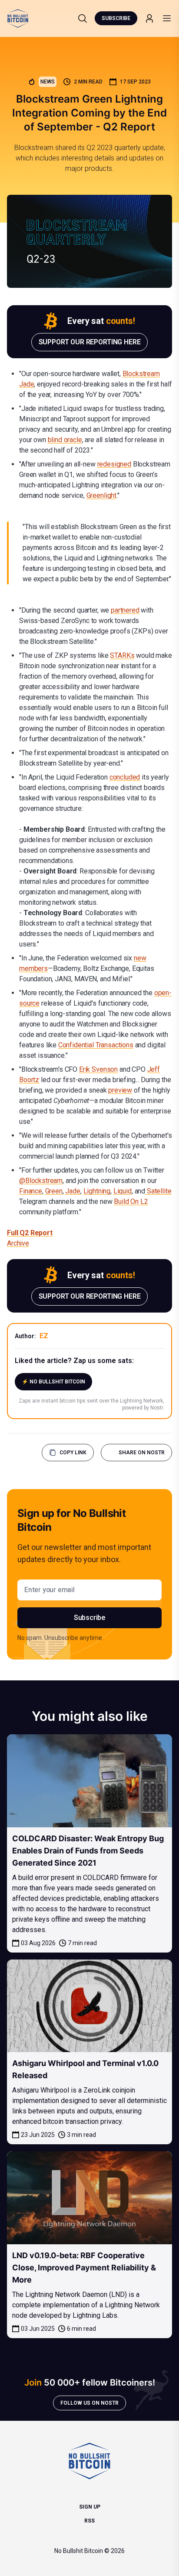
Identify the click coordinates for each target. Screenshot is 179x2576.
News (48, 82)
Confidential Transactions (96, 1045)
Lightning (97, 1191)
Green (54, 1191)
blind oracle (65, 440)
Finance (31, 1191)
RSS (89, 2521)
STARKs (122, 655)
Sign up (90, 2507)
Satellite (158, 1191)
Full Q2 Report (30, 1233)
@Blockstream (41, 1181)
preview (120, 1090)
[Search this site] (83, 18)
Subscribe (116, 18)
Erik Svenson (98, 1069)
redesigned (114, 464)
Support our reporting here (90, 342)
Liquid (123, 1191)
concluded (125, 777)
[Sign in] (149, 18)
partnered (125, 610)
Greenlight (101, 495)
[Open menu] (167, 18)
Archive (18, 1243)
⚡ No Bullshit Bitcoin (53, 1382)
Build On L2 (131, 1201)
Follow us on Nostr (89, 2403)
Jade (73, 1191)
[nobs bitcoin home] (18, 18)
